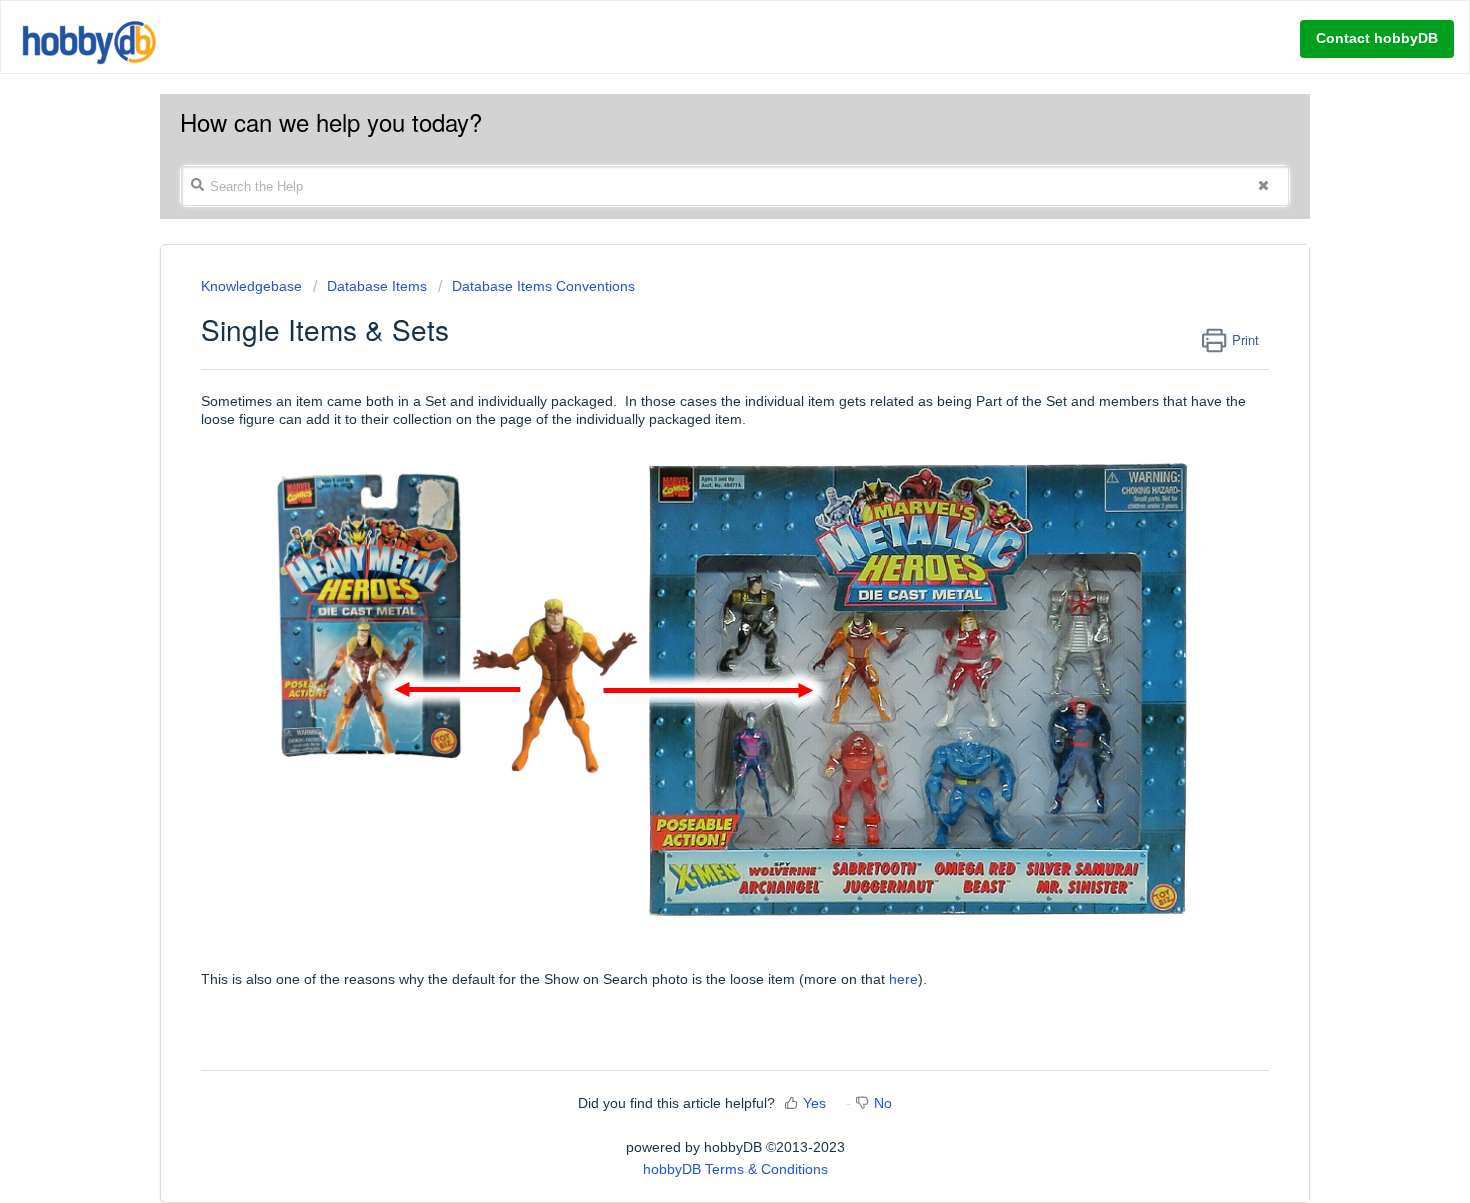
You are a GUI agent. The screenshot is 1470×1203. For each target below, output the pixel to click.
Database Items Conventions (543, 286)
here (903, 979)
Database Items (377, 286)
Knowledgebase (253, 286)
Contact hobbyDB (1377, 38)
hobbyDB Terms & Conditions (735, 1169)
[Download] (698, 341)
